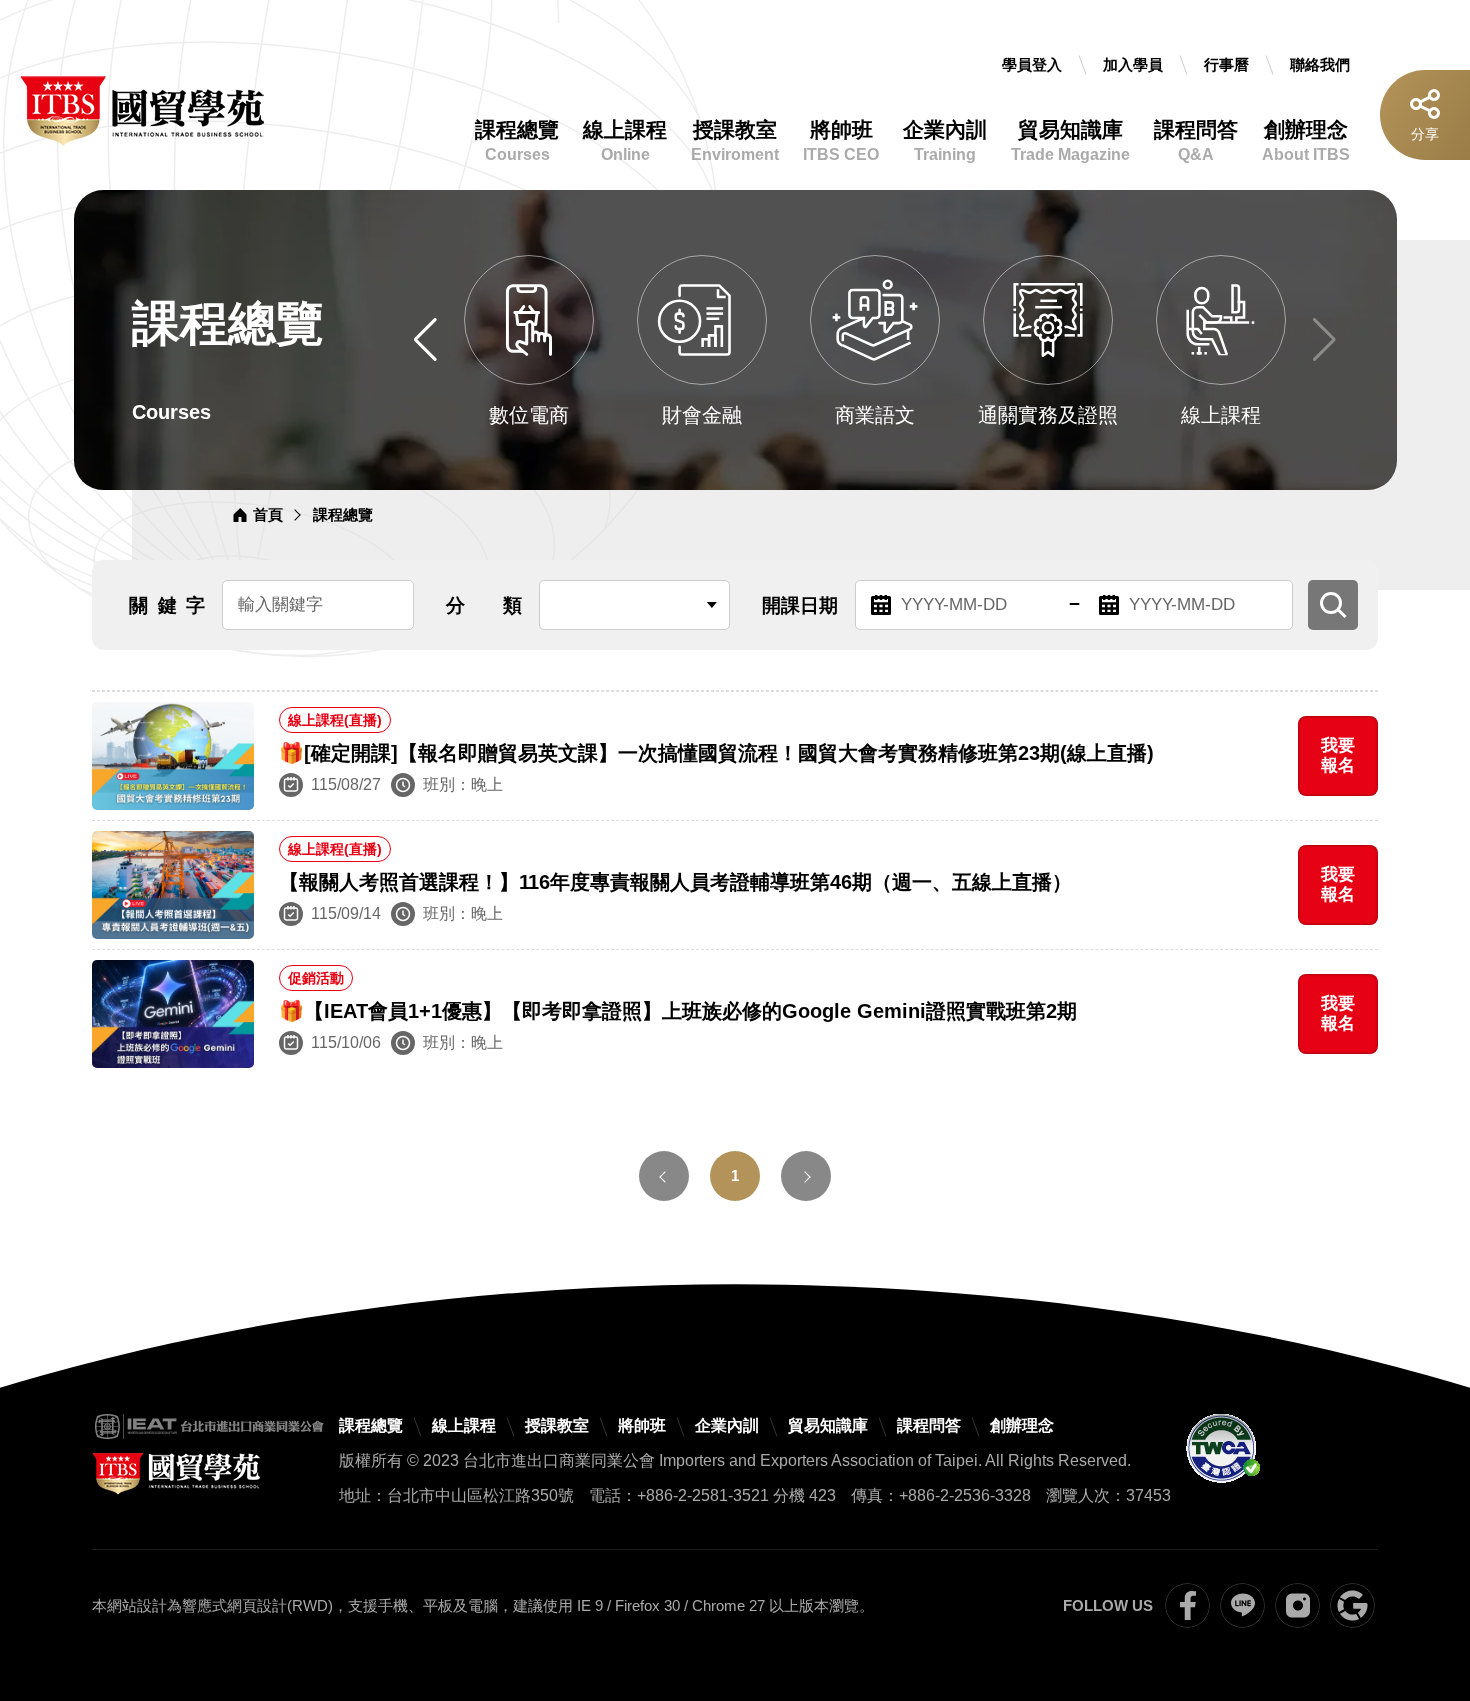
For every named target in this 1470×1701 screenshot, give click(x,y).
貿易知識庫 (1070, 140)
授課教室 (735, 140)
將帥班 (841, 140)
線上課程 (625, 140)
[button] (425, 340)
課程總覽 (517, 140)
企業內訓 (945, 140)
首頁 (268, 514)
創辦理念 (1306, 140)
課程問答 (1196, 140)
